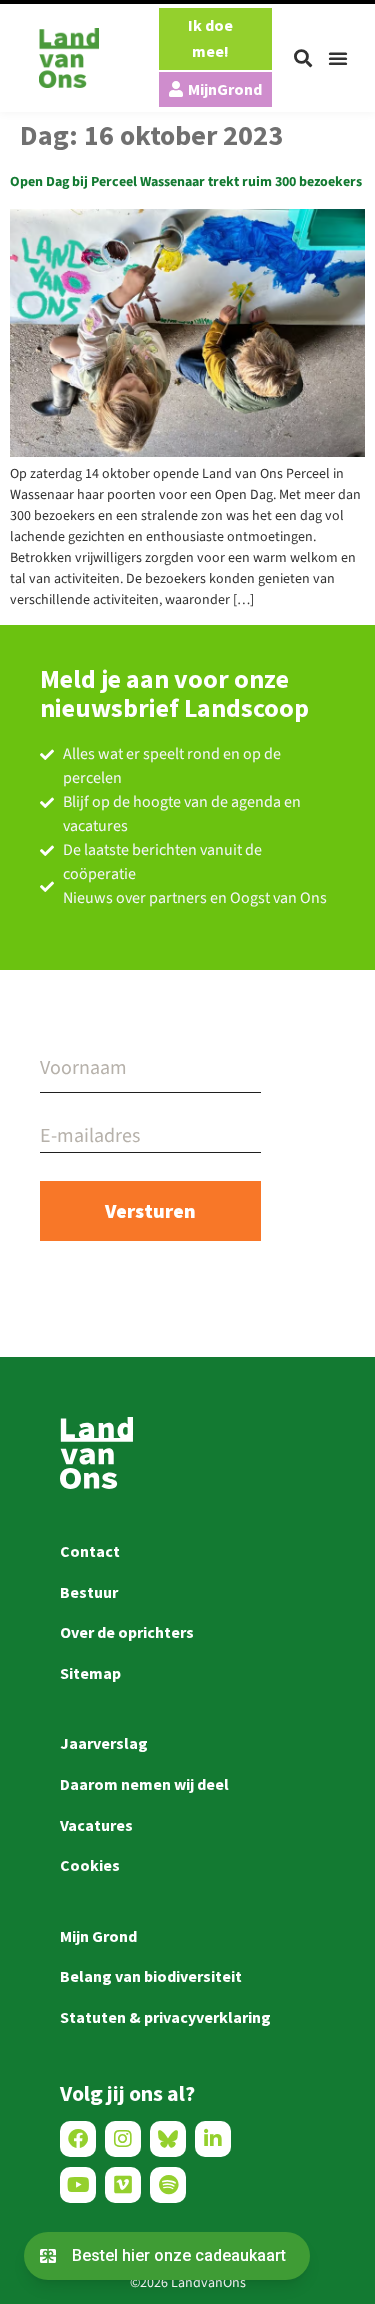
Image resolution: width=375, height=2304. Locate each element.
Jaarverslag (104, 1743)
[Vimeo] (123, 2185)
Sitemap (90, 1673)
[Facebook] (78, 2139)
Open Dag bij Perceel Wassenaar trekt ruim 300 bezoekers (186, 182)
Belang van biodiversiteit (151, 1976)
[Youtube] (78, 2185)
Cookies (90, 1865)
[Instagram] (123, 2139)
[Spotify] (168, 2185)
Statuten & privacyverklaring (165, 2017)
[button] (303, 58)
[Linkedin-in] (213, 2139)
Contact (90, 1551)
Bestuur (89, 1592)
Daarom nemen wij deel (144, 1784)
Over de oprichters (127, 1632)
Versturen (150, 1210)
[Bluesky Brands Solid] (168, 2139)
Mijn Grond (98, 1936)
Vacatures (96, 1825)
